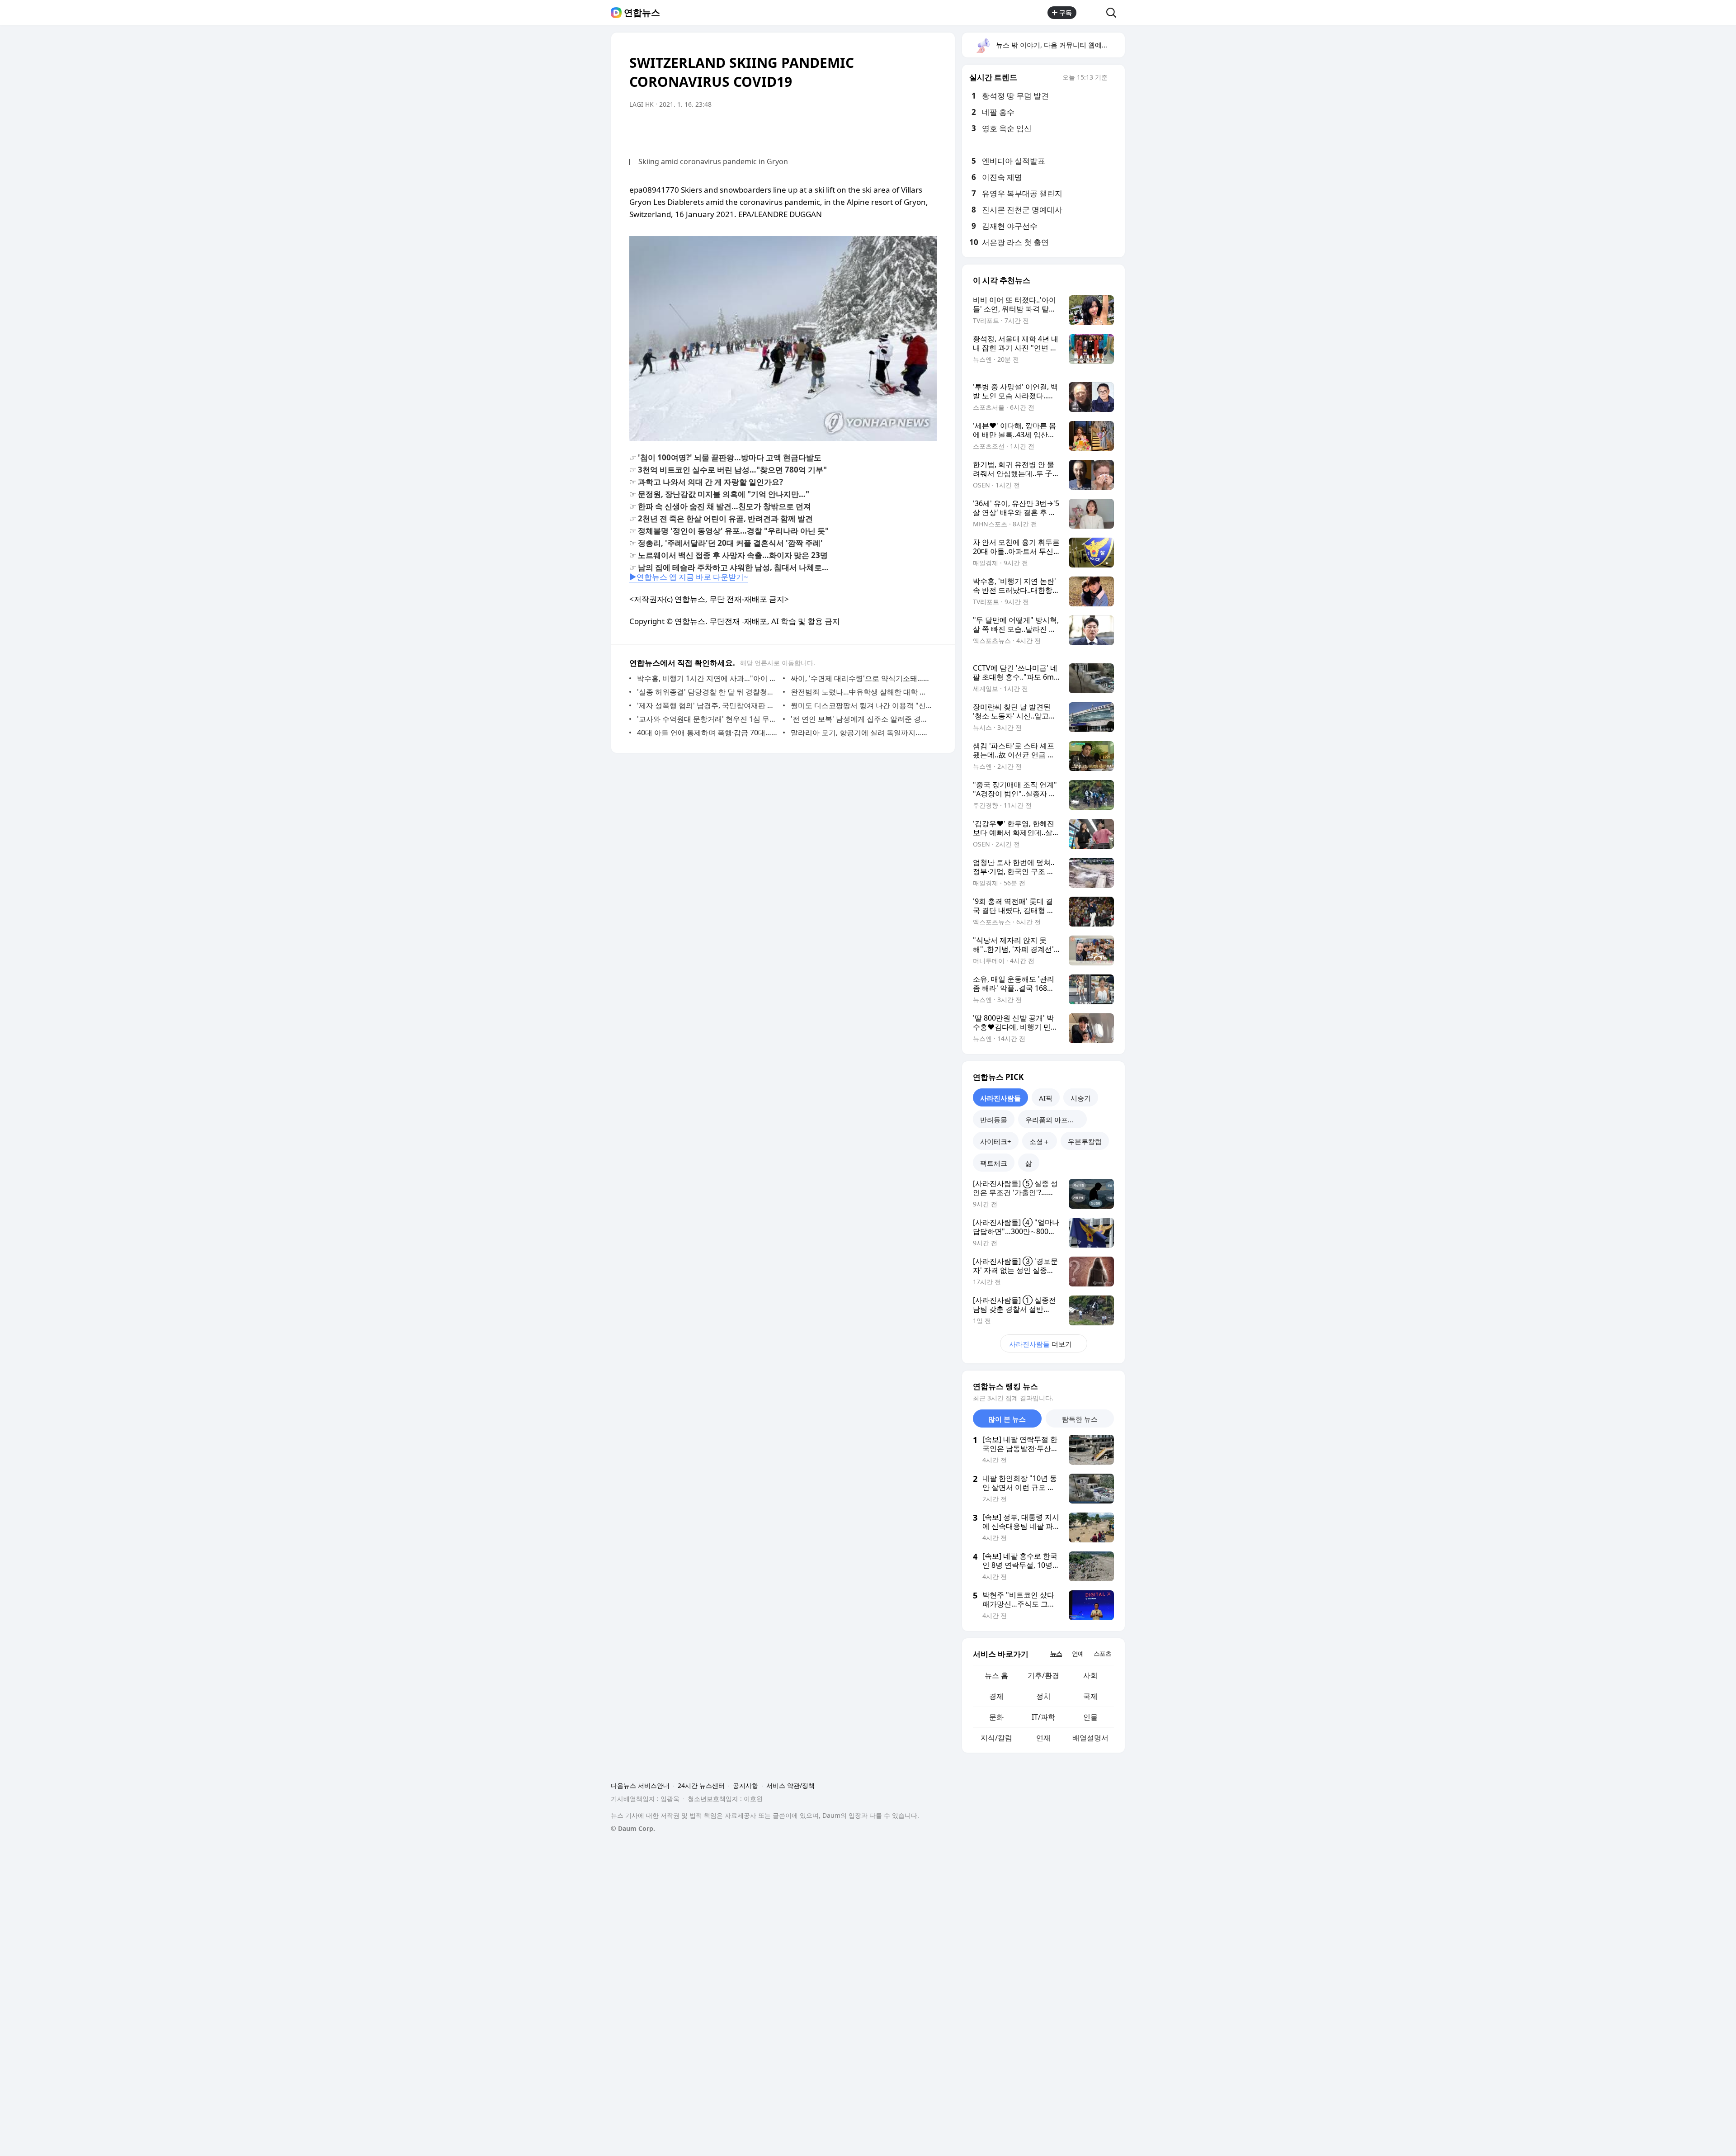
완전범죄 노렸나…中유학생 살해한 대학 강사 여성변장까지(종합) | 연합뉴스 (861, 692)
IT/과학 (1043, 1717)
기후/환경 (1043, 1675)
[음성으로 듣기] (892, 130)
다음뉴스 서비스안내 (640, 1785)
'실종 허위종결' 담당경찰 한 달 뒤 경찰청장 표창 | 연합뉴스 (708, 692)
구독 (1066, 12)
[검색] (1114, 13)
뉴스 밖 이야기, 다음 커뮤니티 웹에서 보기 (1060, 45)
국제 (1090, 1696)
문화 (996, 1717)
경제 (996, 1696)
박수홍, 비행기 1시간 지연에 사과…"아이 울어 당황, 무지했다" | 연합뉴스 (708, 678)
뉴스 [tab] (1056, 1653)
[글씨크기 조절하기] (910, 130)
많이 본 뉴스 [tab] (1007, 1419)
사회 (1090, 1675)
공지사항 (745, 1785)
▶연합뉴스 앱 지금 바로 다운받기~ (689, 577)
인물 (1090, 1717)
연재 (1043, 1738)
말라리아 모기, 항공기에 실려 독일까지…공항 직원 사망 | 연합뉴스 (861, 733)
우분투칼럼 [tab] (1085, 1141)
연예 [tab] (1078, 1653)
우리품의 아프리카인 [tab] (1056, 1120)
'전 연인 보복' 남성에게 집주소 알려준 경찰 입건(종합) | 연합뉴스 (861, 719)
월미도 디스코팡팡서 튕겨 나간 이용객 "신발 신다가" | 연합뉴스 (861, 705)
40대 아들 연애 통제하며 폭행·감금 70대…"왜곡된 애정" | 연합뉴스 (708, 733)
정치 (1043, 1696)
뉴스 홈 (996, 1675)
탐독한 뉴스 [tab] (1080, 1419)
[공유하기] (1091, 13)
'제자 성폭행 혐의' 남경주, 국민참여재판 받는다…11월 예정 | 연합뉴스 (708, 705)
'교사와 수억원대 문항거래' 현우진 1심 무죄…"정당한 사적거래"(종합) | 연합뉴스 (708, 719)
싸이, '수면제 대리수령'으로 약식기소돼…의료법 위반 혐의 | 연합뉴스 (861, 678)
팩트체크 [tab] (994, 1163)
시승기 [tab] (1081, 1098)
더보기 (1040, 1344)
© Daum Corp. (633, 1828)
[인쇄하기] (928, 130)
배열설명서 (1090, 1738)
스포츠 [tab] (1102, 1653)
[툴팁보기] (1114, 78)
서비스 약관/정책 (790, 1785)
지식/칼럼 (996, 1738)
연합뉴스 (642, 13)
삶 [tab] (1029, 1163)
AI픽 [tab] (1046, 1098)
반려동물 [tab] (994, 1120)
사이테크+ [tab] (996, 1141)
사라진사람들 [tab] (1000, 1098)
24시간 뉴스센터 (701, 1785)
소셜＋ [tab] (1040, 1141)
